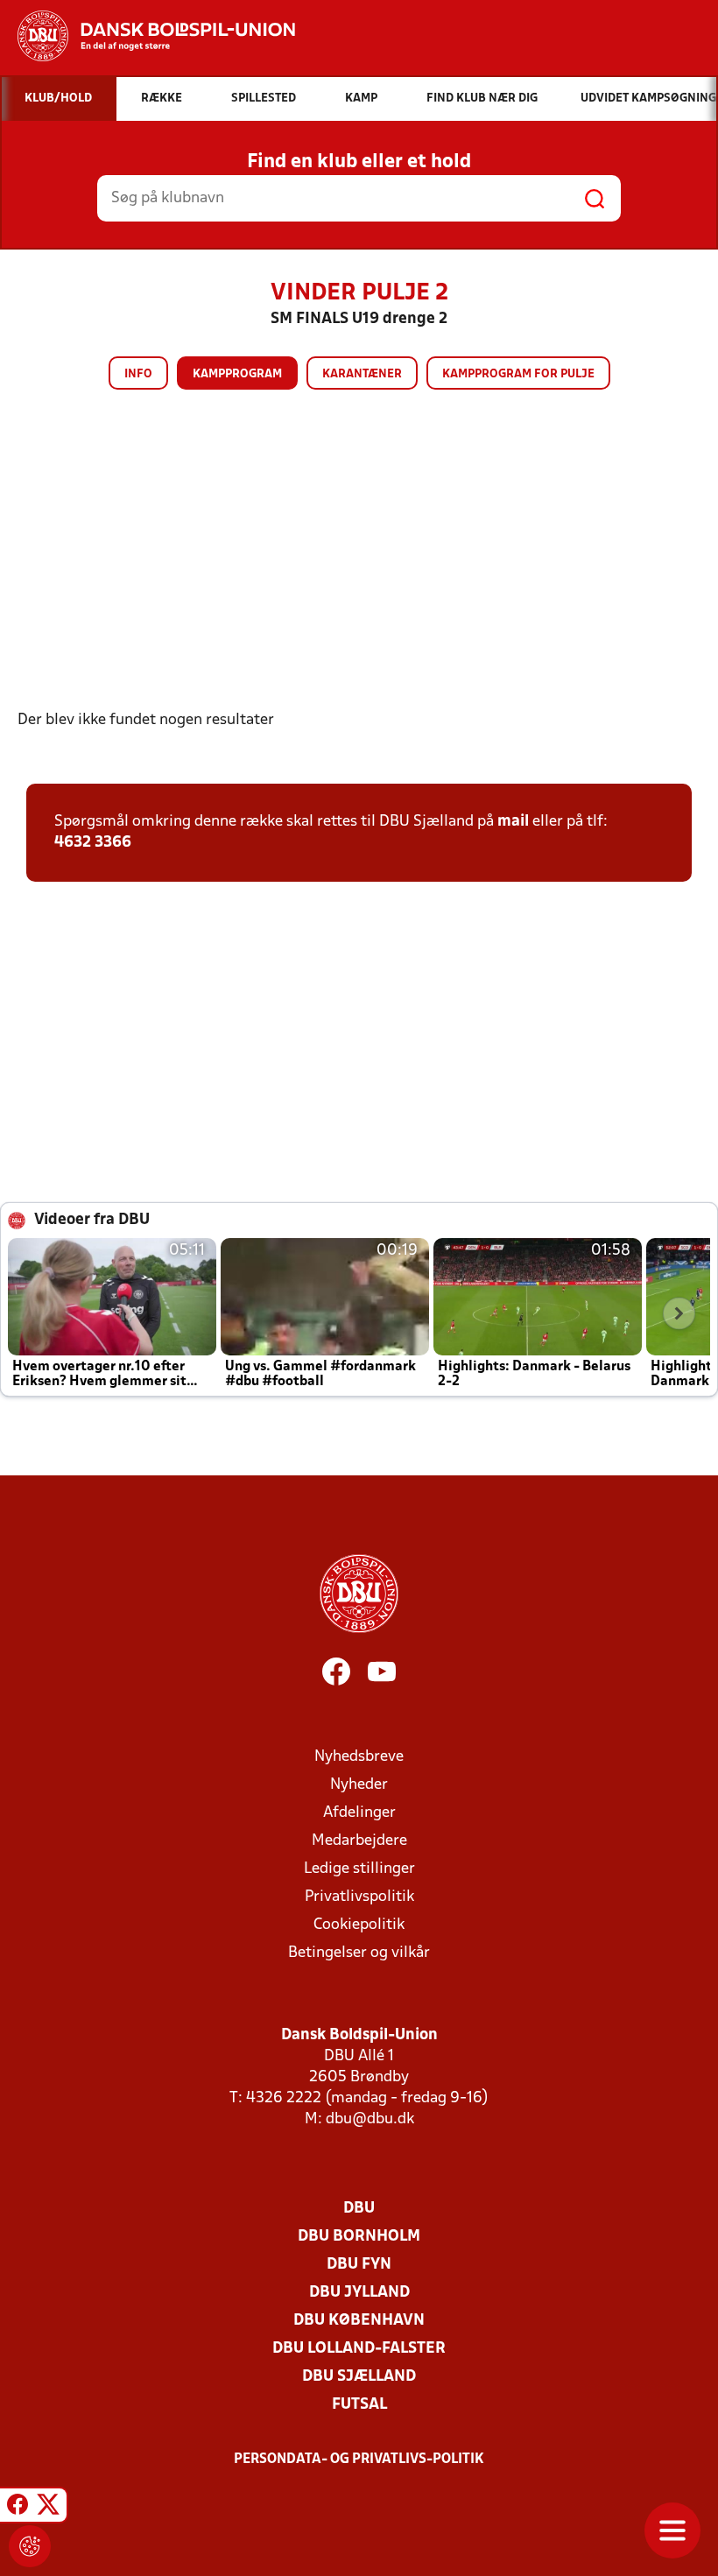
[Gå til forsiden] (148, 36)
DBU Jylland (359, 2293)
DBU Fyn (359, 2265)
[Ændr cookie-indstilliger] (30, 2546)
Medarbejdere (359, 1841)
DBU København (359, 2321)
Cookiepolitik (359, 1925)
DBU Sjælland (359, 2377)
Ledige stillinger (359, 1869)
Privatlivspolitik (359, 1897)
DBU (359, 2209)
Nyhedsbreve (359, 1757)
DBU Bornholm (359, 2237)
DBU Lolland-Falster (359, 2349)
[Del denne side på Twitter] (48, 2508)
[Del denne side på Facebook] (18, 2508)
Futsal (359, 2405)
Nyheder (359, 1785)
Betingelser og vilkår (359, 1953)
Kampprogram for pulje (518, 374)
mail (513, 822)
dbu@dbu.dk (370, 2119)
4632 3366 (93, 843)
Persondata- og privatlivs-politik (359, 2460)
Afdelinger (359, 1813)
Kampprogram (237, 374)
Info (138, 374)
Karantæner (362, 374)
